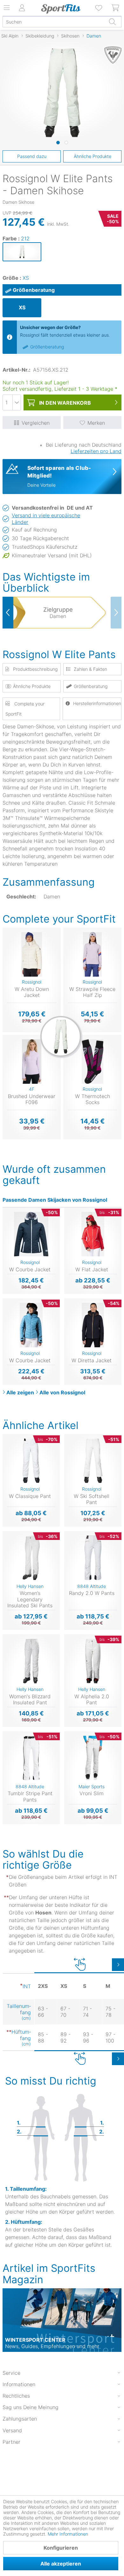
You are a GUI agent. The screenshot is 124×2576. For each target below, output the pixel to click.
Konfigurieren (61, 2548)
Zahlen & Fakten (90, 669)
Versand (12, 2430)
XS (26, 278)
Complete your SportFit (25, 709)
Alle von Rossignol (62, 1392)
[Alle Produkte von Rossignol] (110, 55)
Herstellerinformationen (97, 703)
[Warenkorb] (116, 8)
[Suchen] (112, 22)
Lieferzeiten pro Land (96, 451)
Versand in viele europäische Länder (46, 519)
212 (25, 238)
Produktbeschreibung (35, 669)
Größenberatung (34, 290)
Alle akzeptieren (61, 2564)
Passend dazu (32, 156)
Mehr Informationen (68, 2534)
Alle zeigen (20, 1392)
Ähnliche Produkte (93, 156)
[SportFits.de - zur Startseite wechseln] (61, 9)
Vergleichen (36, 423)
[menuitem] (99, 8)
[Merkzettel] (99, 8)
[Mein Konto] (22, 8)
